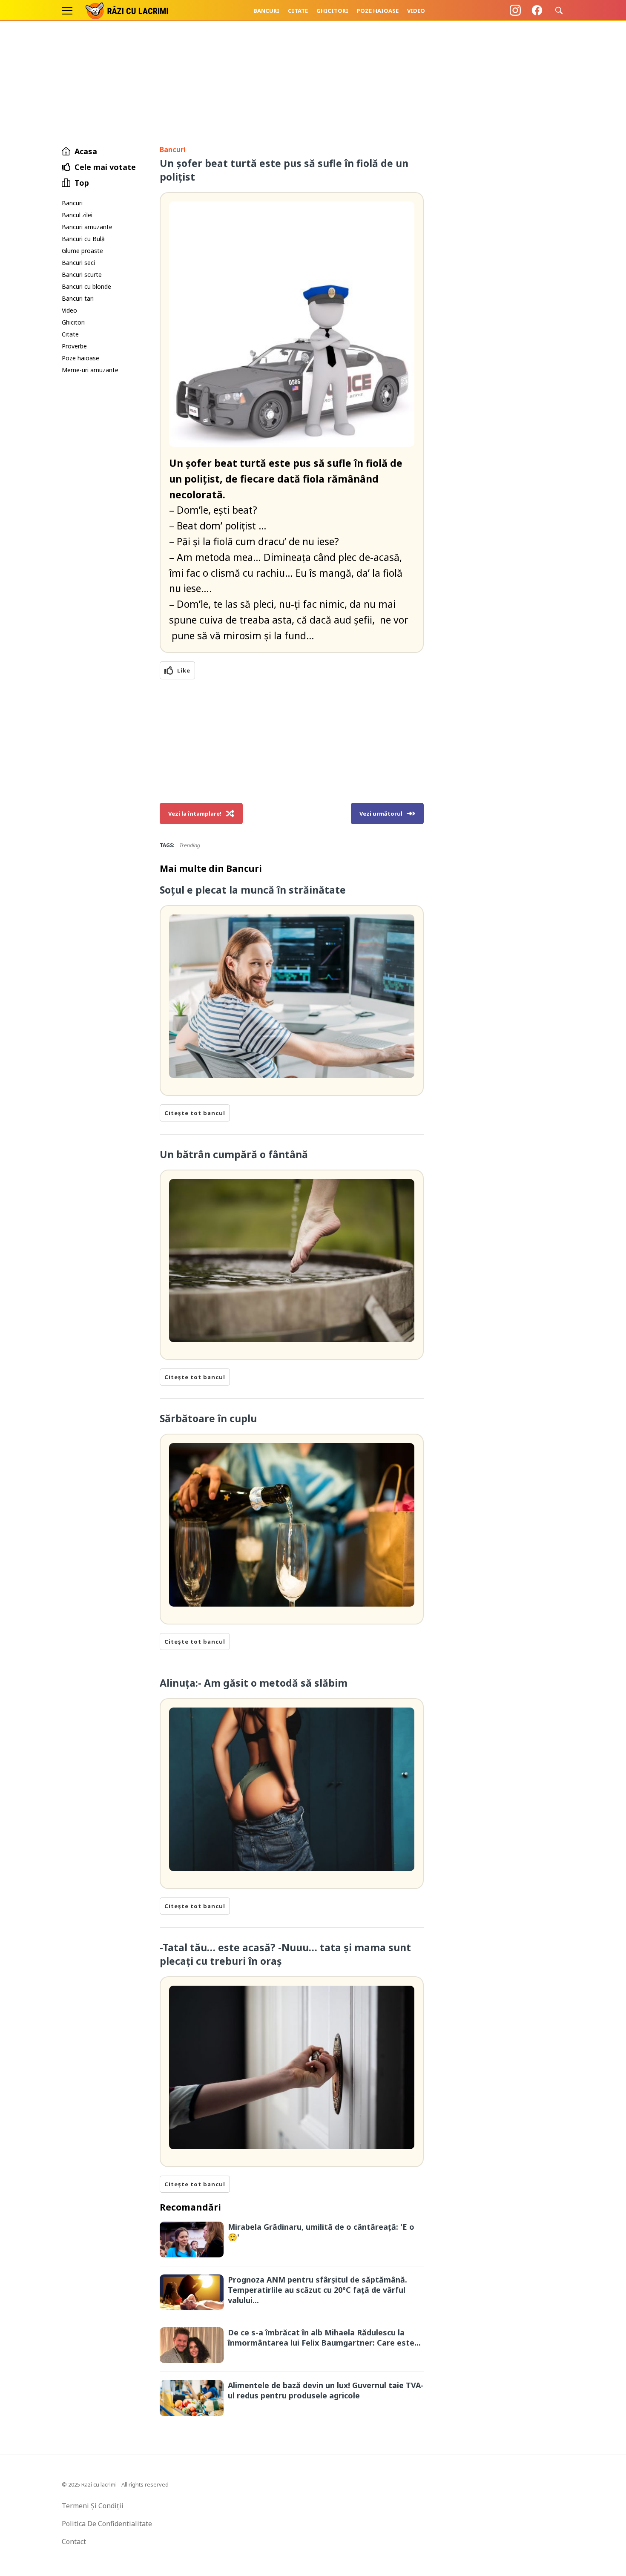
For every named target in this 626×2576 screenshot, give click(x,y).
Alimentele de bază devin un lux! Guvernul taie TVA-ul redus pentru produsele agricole (326, 2390)
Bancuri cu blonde (86, 286)
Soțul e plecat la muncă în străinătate (253, 890)
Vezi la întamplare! (195, 814)
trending (189, 845)
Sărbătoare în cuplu (208, 1418)
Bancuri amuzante (87, 227)
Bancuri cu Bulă (83, 239)
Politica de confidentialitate (107, 2524)
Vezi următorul (381, 814)
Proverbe (74, 346)
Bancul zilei (77, 215)
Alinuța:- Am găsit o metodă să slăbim (254, 1683)
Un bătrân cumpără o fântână (234, 1154)
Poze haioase (378, 11)
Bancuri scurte (82, 275)
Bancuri (266, 11)
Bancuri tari (78, 298)
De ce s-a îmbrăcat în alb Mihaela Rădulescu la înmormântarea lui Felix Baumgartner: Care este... (324, 2337)
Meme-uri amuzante (90, 370)
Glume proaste (82, 251)
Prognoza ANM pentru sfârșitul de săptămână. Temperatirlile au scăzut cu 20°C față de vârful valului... (317, 2290)
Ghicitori (332, 11)
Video (416, 11)
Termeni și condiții (93, 2506)
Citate (298, 11)
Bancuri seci (78, 263)
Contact (74, 2541)
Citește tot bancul (195, 1113)
